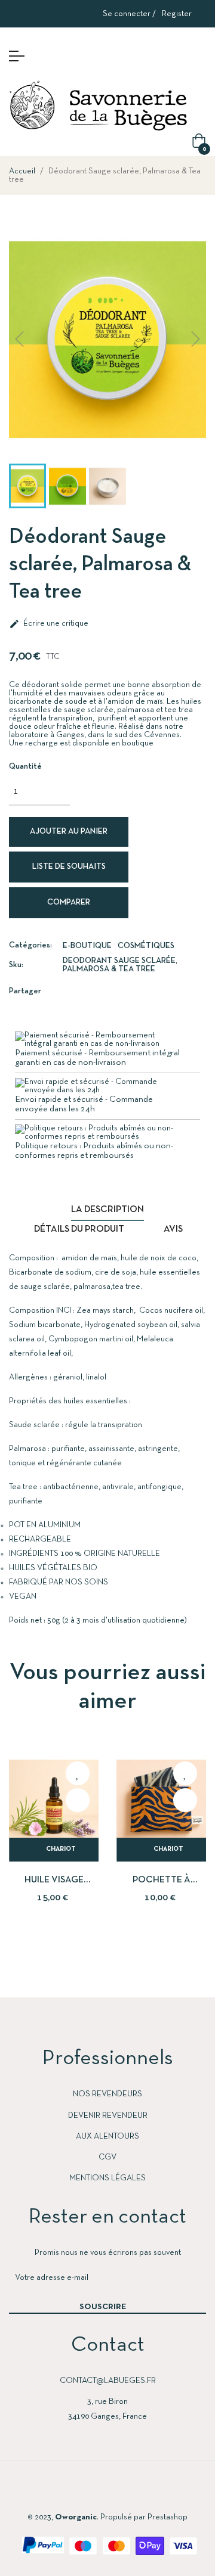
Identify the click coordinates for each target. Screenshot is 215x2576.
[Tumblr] (153, 2490)
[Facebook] (62, 2490)
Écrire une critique (49, 624)
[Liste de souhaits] (78, 1773)
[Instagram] (107, 2490)
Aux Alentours (107, 2137)
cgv (107, 2157)
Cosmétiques (146, 946)
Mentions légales (107, 2178)
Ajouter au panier (69, 832)
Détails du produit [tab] (79, 1229)
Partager (68, 991)
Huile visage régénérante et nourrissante (54, 1881)
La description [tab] (107, 1210)
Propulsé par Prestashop (144, 2517)
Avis (173, 1229)
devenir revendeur (108, 2116)
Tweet (86, 991)
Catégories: (30, 945)
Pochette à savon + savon (161, 1881)
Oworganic (76, 2517)
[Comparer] (78, 1800)
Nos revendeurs (107, 2094)
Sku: (16, 965)
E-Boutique (87, 946)
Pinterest (104, 991)
